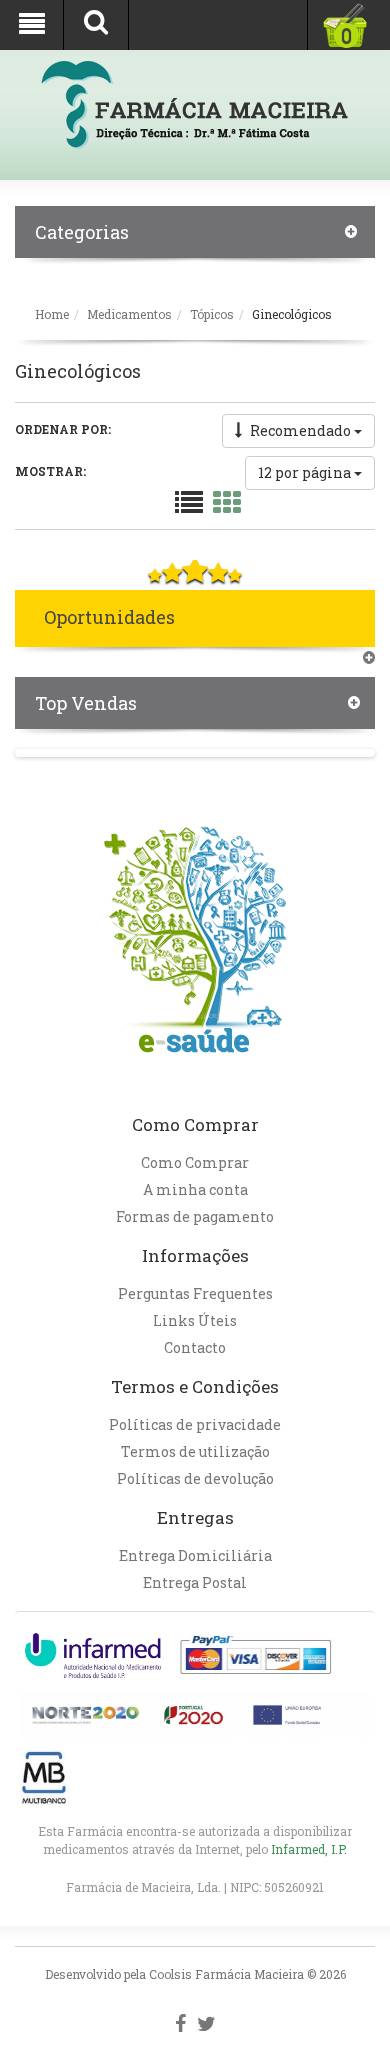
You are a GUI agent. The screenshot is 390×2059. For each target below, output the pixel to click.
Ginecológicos (292, 314)
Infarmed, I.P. (309, 1849)
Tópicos (212, 314)
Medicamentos (129, 314)
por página (306, 472)
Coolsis (170, 1974)
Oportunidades (109, 617)
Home (52, 314)
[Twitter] (206, 2024)
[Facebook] (180, 2024)
